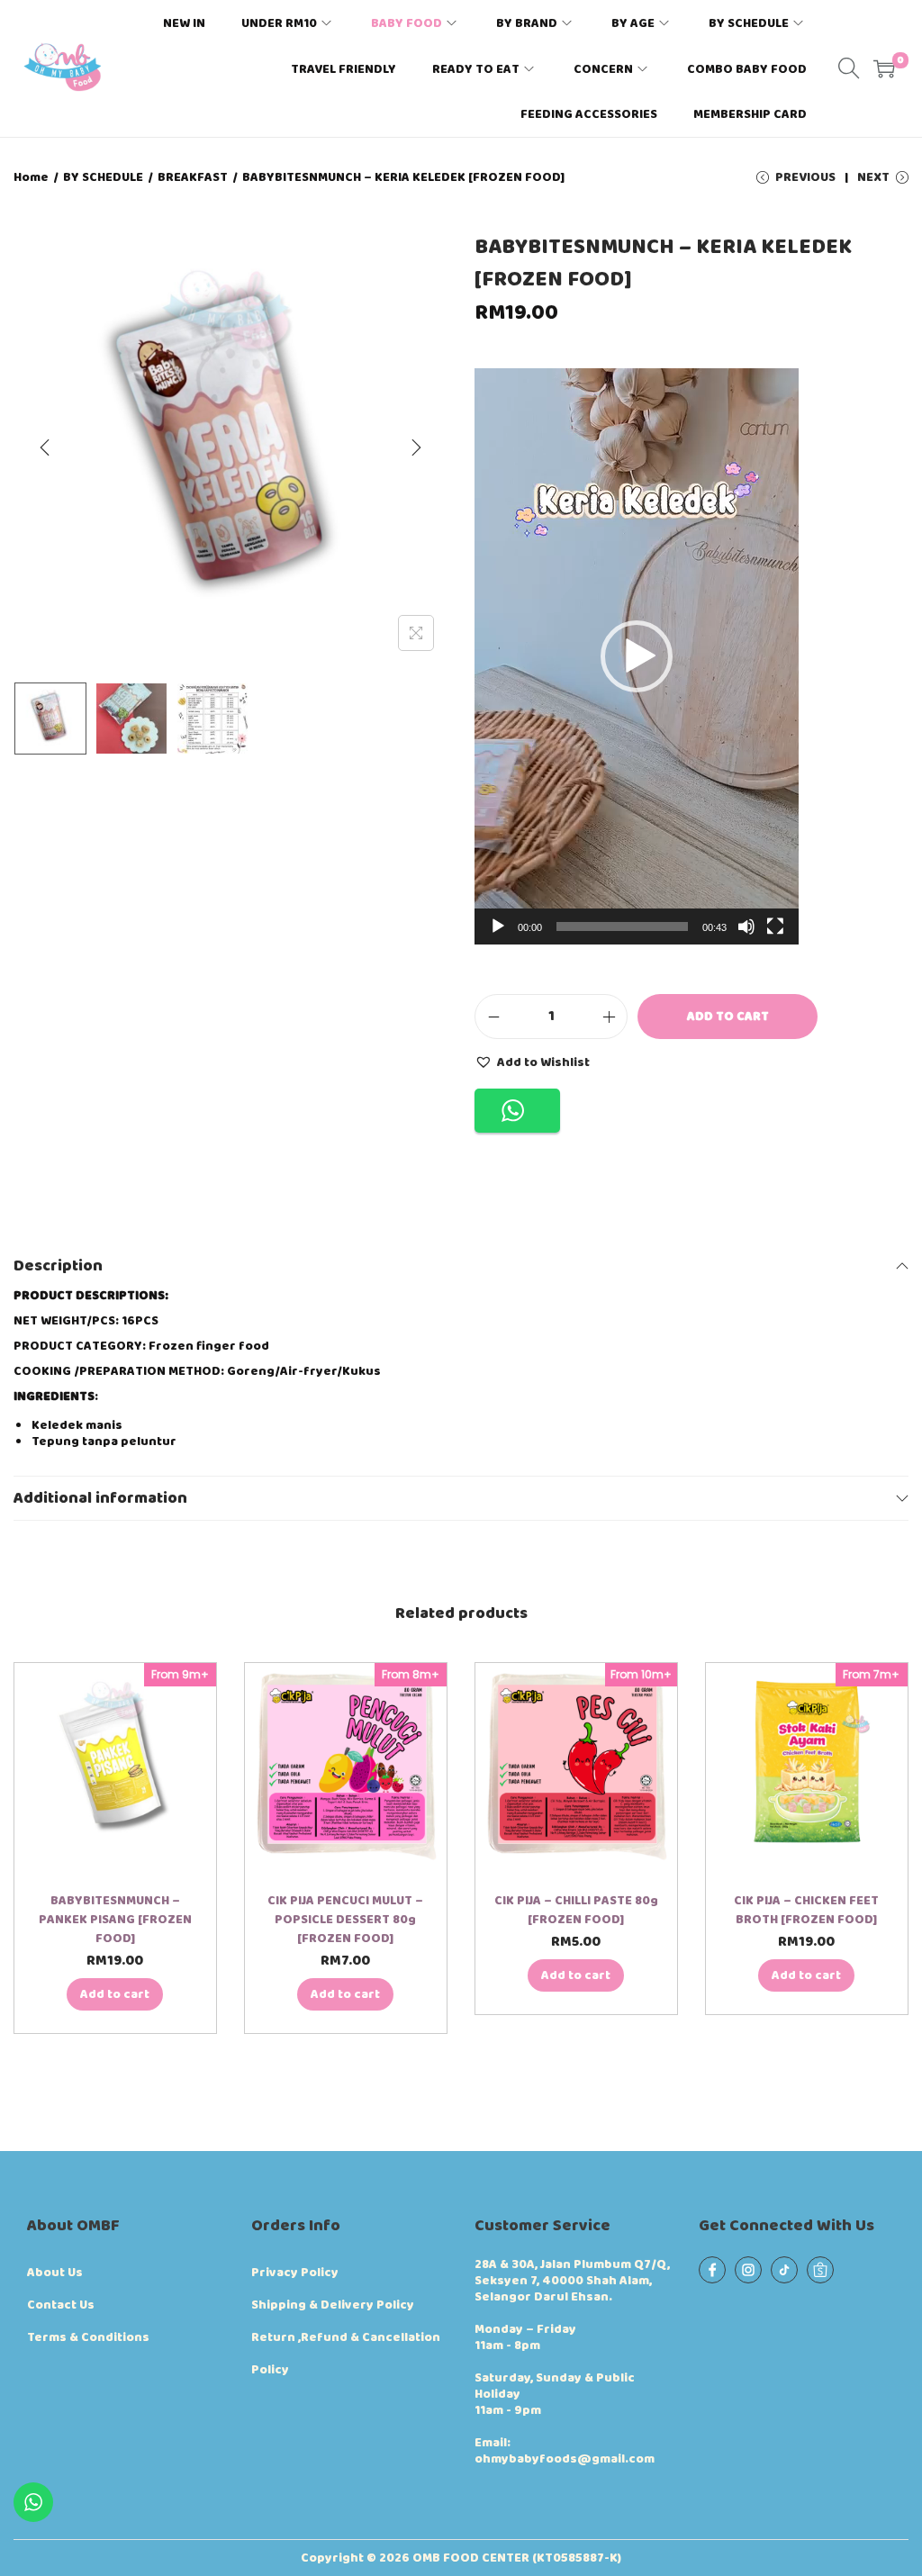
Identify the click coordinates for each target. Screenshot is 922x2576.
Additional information (100, 1498)
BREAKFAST (193, 177)
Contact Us (61, 2305)
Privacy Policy (295, 2273)
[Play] (498, 926)
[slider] (622, 926)
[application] (637, 656)
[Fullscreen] (775, 926)
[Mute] (746, 926)
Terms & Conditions (88, 2337)
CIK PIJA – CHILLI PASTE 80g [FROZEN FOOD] (576, 1910)
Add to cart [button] (115, 1994)
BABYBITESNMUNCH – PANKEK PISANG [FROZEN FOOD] (115, 1920)
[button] (637, 656)
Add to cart (728, 1017)
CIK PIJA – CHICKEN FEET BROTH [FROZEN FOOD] (806, 1910)
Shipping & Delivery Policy (333, 2305)
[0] (884, 68)
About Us (55, 2273)
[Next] (416, 447)
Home (31, 177)
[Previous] (45, 447)
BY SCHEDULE (103, 177)
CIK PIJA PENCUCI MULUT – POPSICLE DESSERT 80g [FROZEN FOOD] (345, 1920)
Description (58, 1266)
